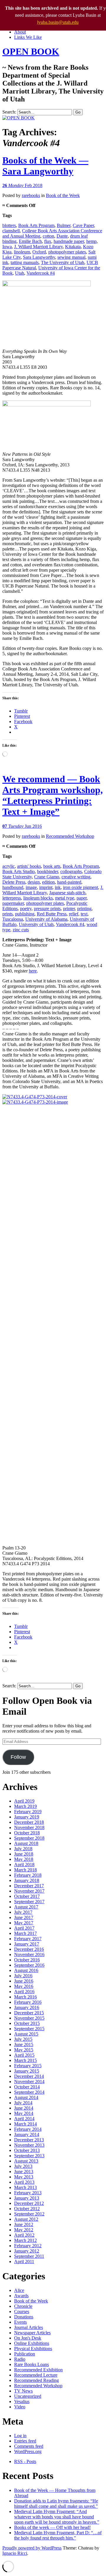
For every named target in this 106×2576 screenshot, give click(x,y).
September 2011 (29, 2256)
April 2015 (24, 2055)
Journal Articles (29, 2327)
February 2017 (28, 1939)
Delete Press (14, 882)
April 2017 (24, 1928)
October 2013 (27, 2150)
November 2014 (29, 2082)
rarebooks (31, 195)
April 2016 (24, 1992)
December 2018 (29, 1822)
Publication (25, 2354)
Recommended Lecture (36, 2375)
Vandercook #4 (41, 273)
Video (20, 2407)
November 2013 (29, 2145)
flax (48, 241)
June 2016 (24, 1981)
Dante (62, 236)
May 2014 (24, 2113)
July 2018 (23, 1849)
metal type (65, 898)
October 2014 (27, 2087)
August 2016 (26, 1970)
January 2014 (27, 2134)
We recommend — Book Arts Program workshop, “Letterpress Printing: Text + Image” (53, 795)
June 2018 (24, 1854)
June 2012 (24, 2224)
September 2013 (29, 2156)
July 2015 (23, 2039)
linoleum (22, 252)
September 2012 (29, 2214)
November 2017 (29, 1891)
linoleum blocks (38, 898)
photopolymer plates (67, 252)
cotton (48, 236)
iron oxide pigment (81, 887)
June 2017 (24, 1917)
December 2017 (29, 1886)
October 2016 (27, 1960)
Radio (20, 2359)
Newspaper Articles (32, 2333)
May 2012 (24, 2230)
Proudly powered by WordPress (32, 2548)
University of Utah (36, 924)
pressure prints (47, 909)
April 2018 (24, 1865)
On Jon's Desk (28, 2338)
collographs (71, 871)
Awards (21, 2296)
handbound (13, 887)
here (33, 971)
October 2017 (27, 1896)
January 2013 (27, 2198)
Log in (20, 2436)
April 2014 (24, 2119)
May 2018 (24, 1859)
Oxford (39, 252)
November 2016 (29, 1954)
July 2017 (23, 1912)
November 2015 (29, 2018)
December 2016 (29, 1949)
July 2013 (23, 2166)
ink (58, 887)
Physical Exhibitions (33, 2349)
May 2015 (24, 2050)
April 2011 (24, 2261)
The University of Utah (63, 262)
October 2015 (27, 2023)
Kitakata (73, 247)
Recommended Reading (37, 2380)
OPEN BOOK (31, 51)
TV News (23, 2391)
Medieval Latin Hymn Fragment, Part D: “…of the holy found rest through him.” (58, 2535)
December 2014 (29, 2076)
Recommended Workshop (70, 836)
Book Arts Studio (19, 871)
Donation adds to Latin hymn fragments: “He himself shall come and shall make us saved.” (56, 2504)
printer (69, 909)
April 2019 (24, 1801)
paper (82, 898)
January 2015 (27, 2071)
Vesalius (22, 2401)
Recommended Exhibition (38, 2370)
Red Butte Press (52, 914)
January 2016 (27, 2007)
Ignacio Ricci (15, 2553)
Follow (18, 1757)
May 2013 (24, 2177)
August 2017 (26, 1907)
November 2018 (29, 1827)
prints (8, 914)
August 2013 (26, 2161)
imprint (46, 887)
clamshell (11, 231)
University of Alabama (46, 919)
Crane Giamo (47, 877)
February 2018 (28, 1875)
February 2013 (28, 2193)
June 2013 (24, 2172)
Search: (9, 112)
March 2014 (25, 2124)
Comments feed (29, 2446)
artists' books (29, 866)
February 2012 (28, 2246)
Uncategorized (28, 2396)
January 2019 (27, 1817)
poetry (26, 909)
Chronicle (23, 2306)
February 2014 (28, 2129)
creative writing (76, 877)
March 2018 (25, 1870)
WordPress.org (28, 2451)
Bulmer (64, 225)
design (34, 882)
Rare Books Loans (32, 2364)
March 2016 (25, 1997)
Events (20, 2322)
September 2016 (29, 1965)
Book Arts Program (36, 225)
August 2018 (26, 1843)
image (31, 887)
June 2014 (24, 2108)
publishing (25, 914)
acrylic (9, 866)
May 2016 (24, 1986)
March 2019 (25, 1806)
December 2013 (29, 2140)
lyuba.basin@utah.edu (58, 22)
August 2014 (26, 2097)
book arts (52, 866)
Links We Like (28, 37)
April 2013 (24, 2182)
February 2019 (28, 1812)
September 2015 (29, 2029)
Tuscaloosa (13, 919)
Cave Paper (83, 225)
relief (74, 914)
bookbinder (48, 871)
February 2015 (28, 2066)
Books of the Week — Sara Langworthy (45, 166)
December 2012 (29, 2203)
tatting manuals (25, 262)
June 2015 (24, 2044)
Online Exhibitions (32, 2343)
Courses (22, 2311)
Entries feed (25, 2441)
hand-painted (69, 882)
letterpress (12, 898)
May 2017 (24, 1923)
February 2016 (28, 2002)
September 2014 (29, 2092)
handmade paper (69, 241)
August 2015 (26, 2034)
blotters (9, 225)
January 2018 (27, 1880)
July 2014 (23, 2103)
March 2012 (25, 2240)
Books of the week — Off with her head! (52, 2527)
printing (84, 909)
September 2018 (29, 1838)
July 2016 (23, 1976)
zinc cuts (21, 930)
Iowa (7, 247)
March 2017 (25, 1933)
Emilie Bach (30, 241)
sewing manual (71, 257)
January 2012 (27, 2251)
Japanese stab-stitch (67, 893)
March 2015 (25, 2060)
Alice (19, 2290)
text (84, 914)
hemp (91, 241)
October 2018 (27, 1833)
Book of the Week (63, 195)
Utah (20, 273)
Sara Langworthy (39, 257)
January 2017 (27, 1944)
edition (48, 882)
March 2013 (25, 2187)
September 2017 (29, 1902)
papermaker (13, 903)
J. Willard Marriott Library (38, 247)
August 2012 (26, 2219)
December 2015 (29, 2013)
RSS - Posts (25, 2461)
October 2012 (27, 2209)
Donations (24, 2317)
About (20, 32)
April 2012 (24, 2235)
